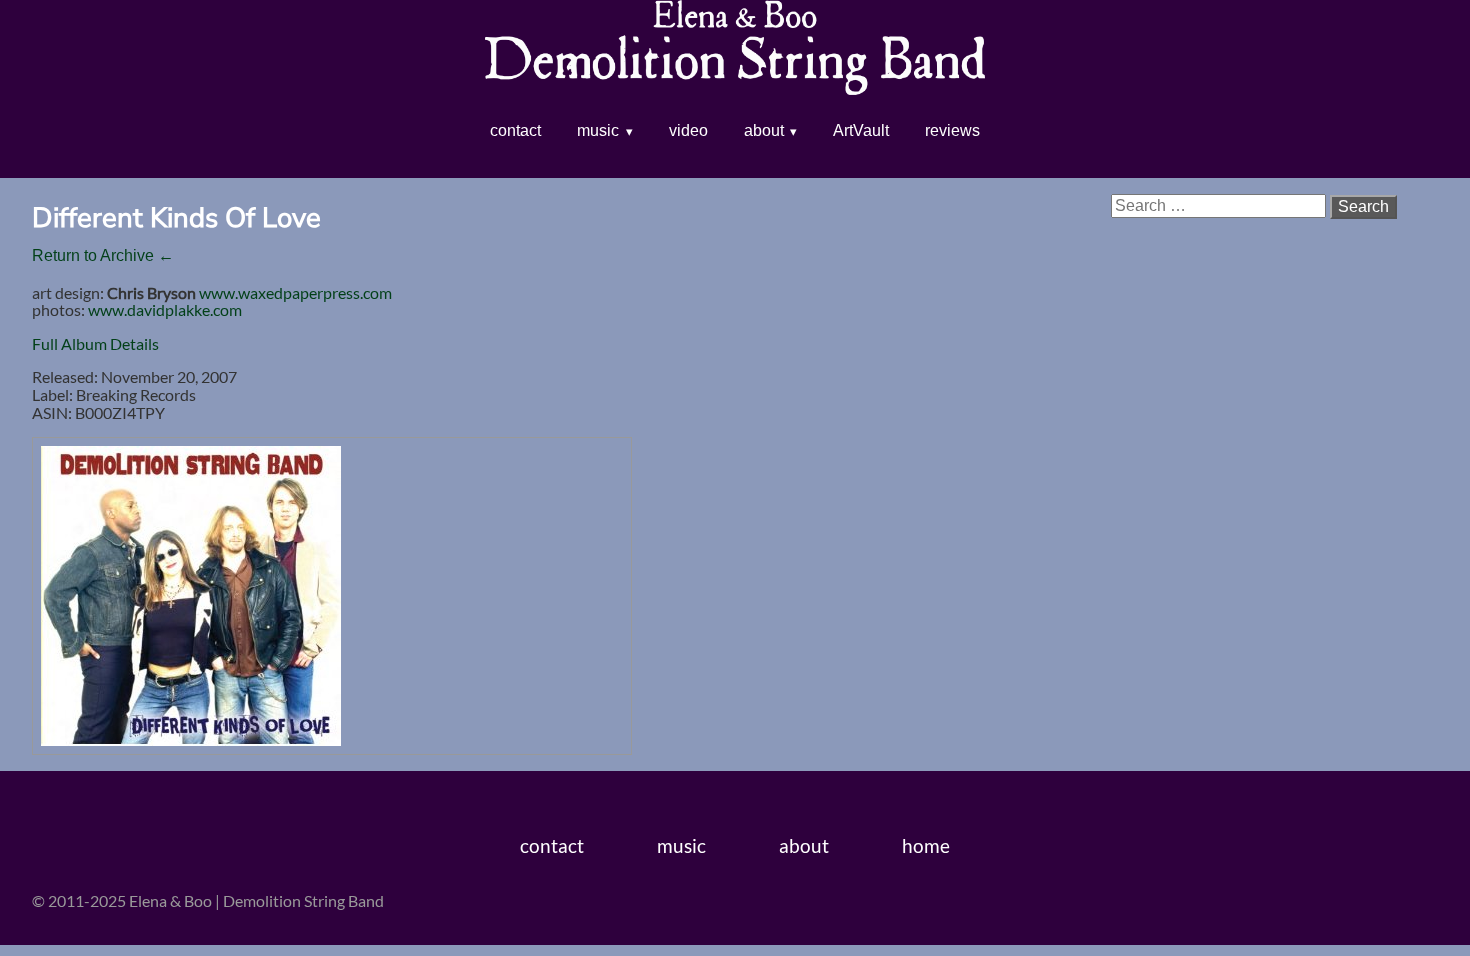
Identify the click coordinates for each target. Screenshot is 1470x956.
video (688, 130)
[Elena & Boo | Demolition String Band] (735, 81)
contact (515, 130)
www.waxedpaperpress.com (295, 292)
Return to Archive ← (103, 255)
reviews (952, 130)
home (926, 845)
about (764, 130)
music (598, 130)
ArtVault (861, 130)
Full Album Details (95, 343)
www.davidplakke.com (165, 309)
